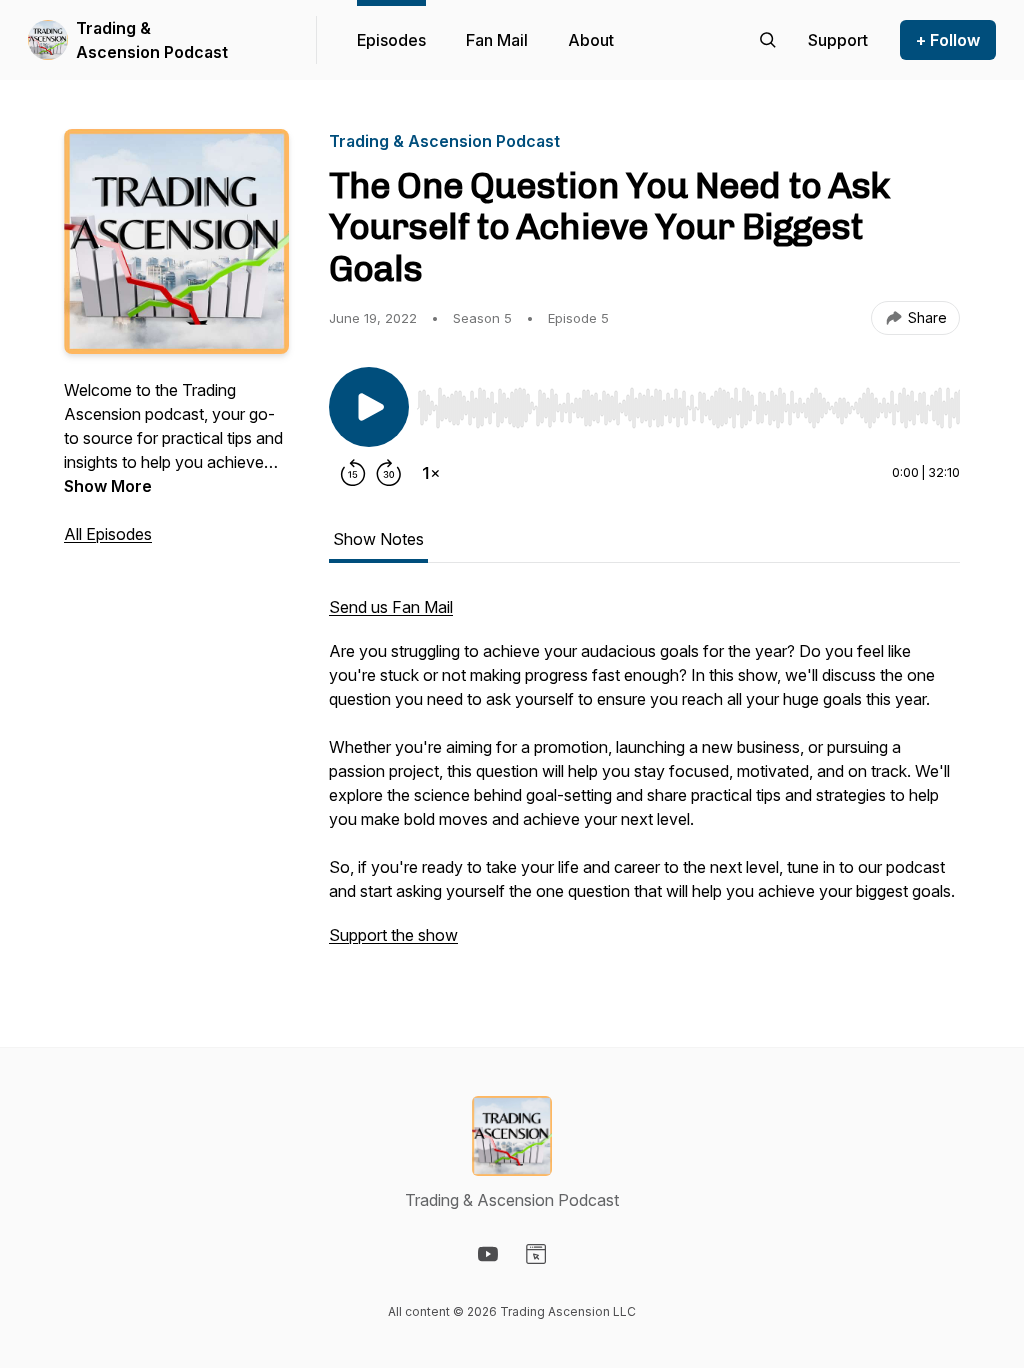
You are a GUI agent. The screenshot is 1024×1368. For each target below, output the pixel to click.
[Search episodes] (768, 40)
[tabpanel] (644, 781)
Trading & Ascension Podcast (152, 40)
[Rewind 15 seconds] (353, 473)
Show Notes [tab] (378, 539)
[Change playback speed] (431, 473)
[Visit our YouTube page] (488, 1254)
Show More (108, 486)
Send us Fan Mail (391, 607)
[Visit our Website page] (536, 1254)
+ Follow (948, 40)
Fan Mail (497, 40)
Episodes (391, 40)
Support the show (393, 935)
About (591, 40)
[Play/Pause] (369, 407)
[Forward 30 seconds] (389, 473)
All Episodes (108, 534)
